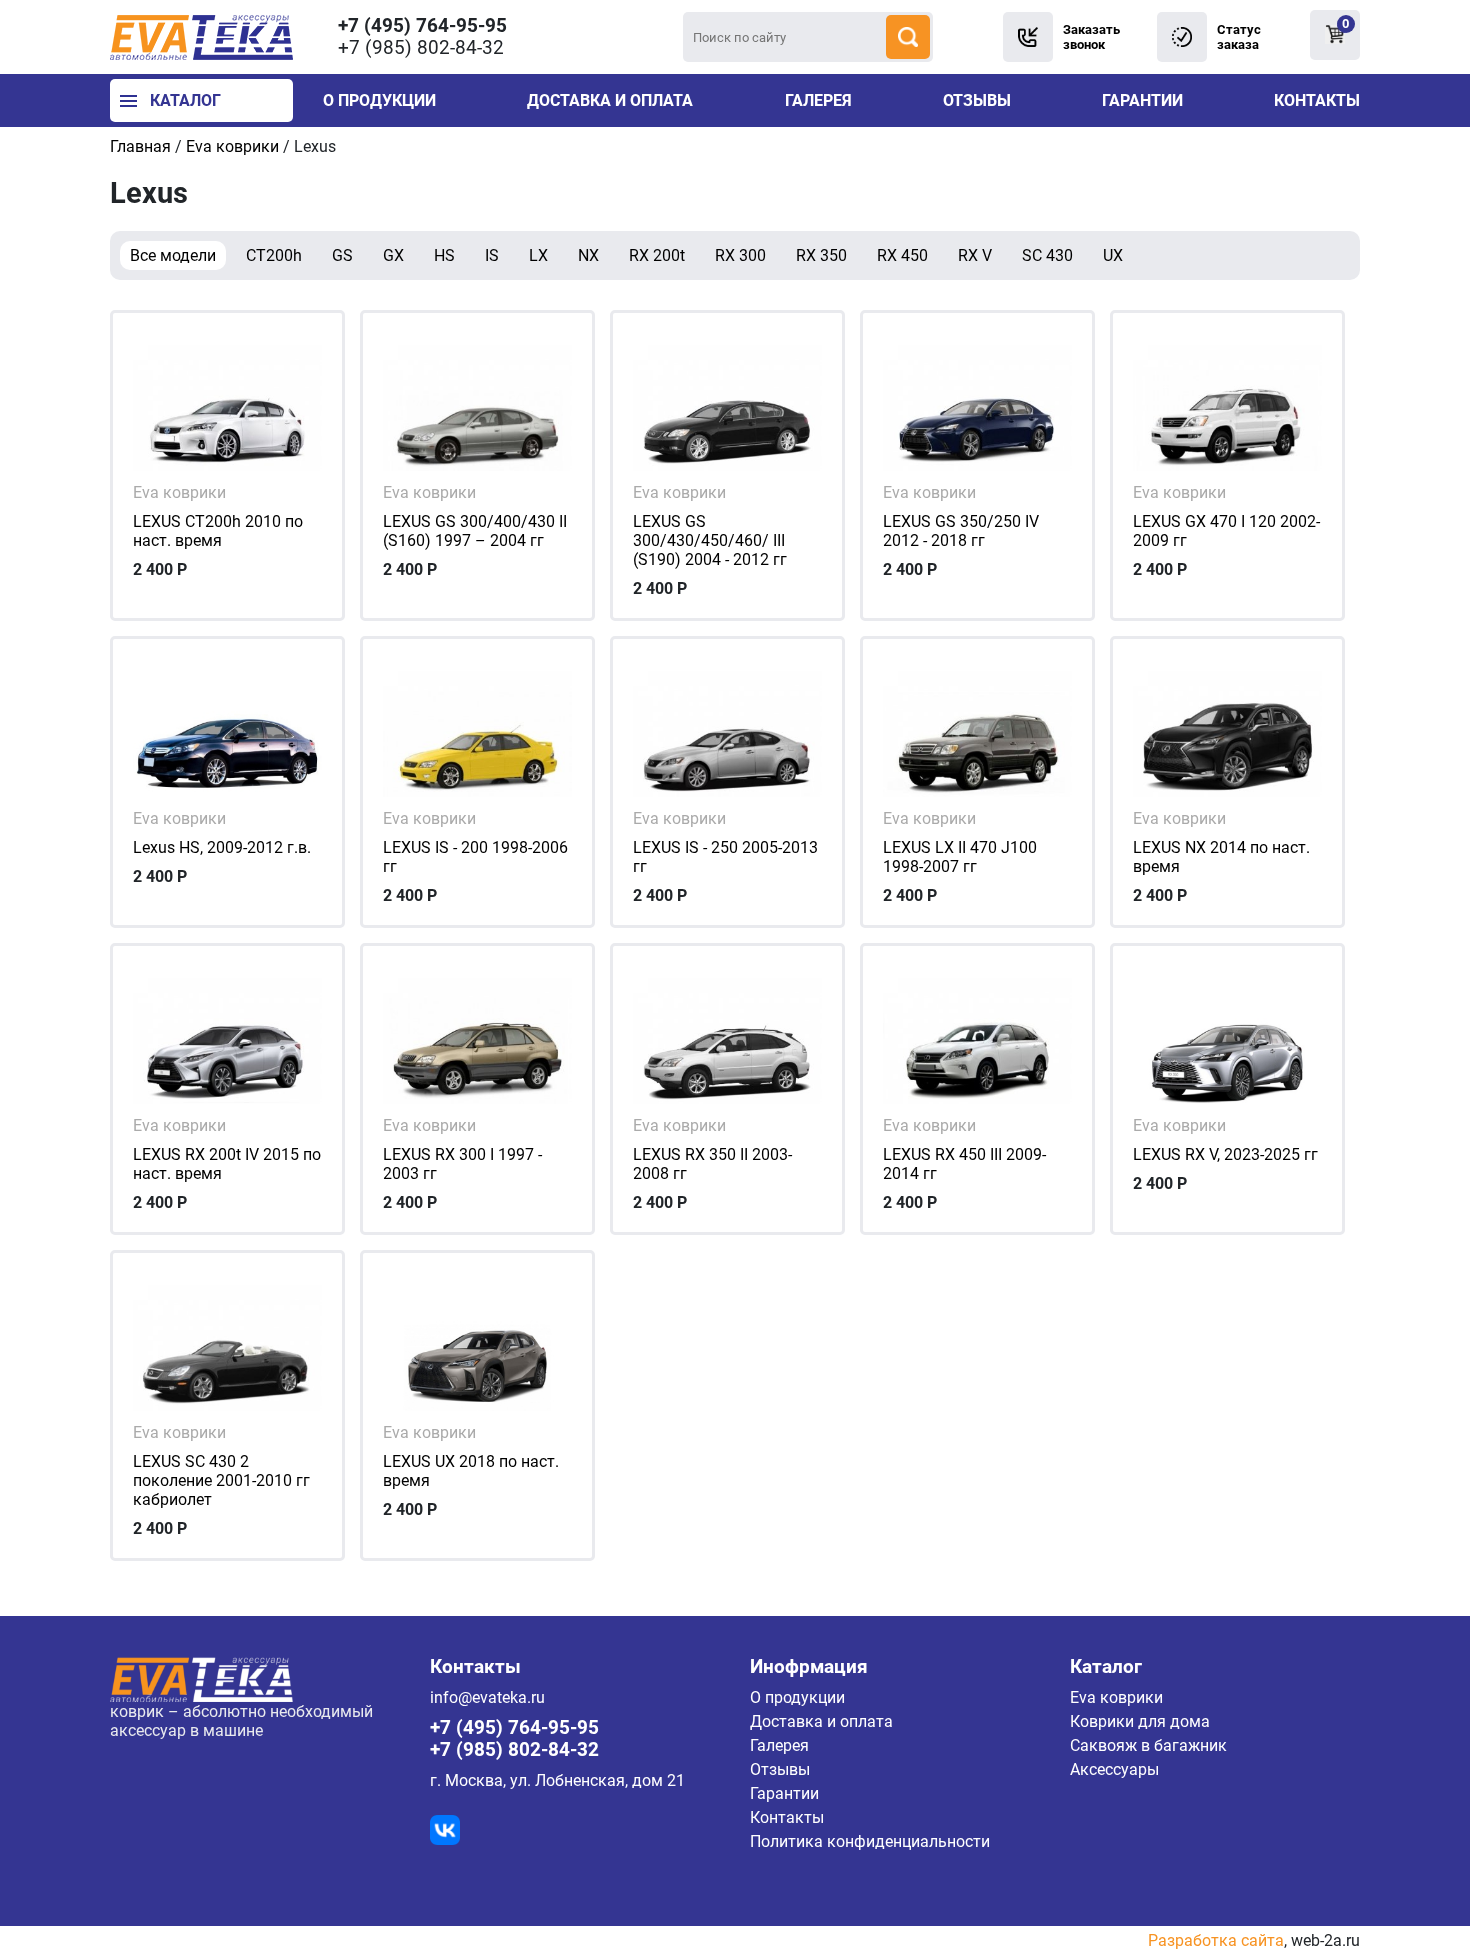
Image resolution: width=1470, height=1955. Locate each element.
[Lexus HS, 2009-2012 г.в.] (227, 734)
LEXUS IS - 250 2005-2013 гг (725, 857)
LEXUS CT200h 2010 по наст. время (218, 531)
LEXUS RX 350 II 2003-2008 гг (712, 1164)
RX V (975, 255)
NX (588, 255)
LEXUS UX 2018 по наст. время (471, 1471)
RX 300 (740, 255)
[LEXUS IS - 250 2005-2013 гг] (727, 734)
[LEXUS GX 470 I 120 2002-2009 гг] (1227, 408)
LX (538, 255)
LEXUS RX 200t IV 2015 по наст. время (227, 1164)
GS (342, 255)
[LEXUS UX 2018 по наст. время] (477, 1348)
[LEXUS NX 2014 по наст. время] (1227, 734)
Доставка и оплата (610, 100)
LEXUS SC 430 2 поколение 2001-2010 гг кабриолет (221, 1480)
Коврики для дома (1140, 1721)
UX (1113, 255)
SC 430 (1047, 255)
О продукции (379, 100)
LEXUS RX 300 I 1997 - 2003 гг (462, 1164)
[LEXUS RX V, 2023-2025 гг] (1227, 1041)
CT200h (274, 255)
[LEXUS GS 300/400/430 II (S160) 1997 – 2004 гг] (477, 408)
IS (492, 255)
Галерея (818, 100)
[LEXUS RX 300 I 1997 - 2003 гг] (477, 1041)
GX (393, 255)
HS (444, 255)
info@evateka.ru (487, 1697)
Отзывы (977, 100)
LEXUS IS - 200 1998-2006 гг (475, 857)
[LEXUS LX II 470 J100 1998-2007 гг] (977, 734)
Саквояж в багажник (1148, 1745)
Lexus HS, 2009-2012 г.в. (222, 847)
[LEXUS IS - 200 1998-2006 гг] (477, 734)
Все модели (173, 255)
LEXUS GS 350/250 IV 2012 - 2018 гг (961, 531)
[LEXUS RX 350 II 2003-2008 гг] (727, 1041)
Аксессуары (1114, 1769)
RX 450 (902, 255)
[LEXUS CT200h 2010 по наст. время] (227, 408)
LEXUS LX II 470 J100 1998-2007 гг (960, 857)
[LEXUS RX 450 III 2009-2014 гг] (977, 1041)
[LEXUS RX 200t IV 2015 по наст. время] (227, 1041)
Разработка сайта (1216, 1940)
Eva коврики (1116, 1697)
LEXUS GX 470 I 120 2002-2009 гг (1226, 531)
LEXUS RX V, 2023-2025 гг (1225, 1154)
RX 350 (821, 255)
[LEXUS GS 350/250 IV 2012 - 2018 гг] (977, 408)
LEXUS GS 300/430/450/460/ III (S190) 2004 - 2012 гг (710, 540)
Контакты (1317, 100)
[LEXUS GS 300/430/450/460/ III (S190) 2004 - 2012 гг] (727, 408)
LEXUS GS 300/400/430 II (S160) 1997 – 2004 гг (475, 531)
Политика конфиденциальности (870, 1841)
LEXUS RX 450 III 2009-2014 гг (964, 1164)
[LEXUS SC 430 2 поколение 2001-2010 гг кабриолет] (227, 1348)
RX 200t (657, 255)
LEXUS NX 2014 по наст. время (1221, 857)
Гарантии (1142, 100)
